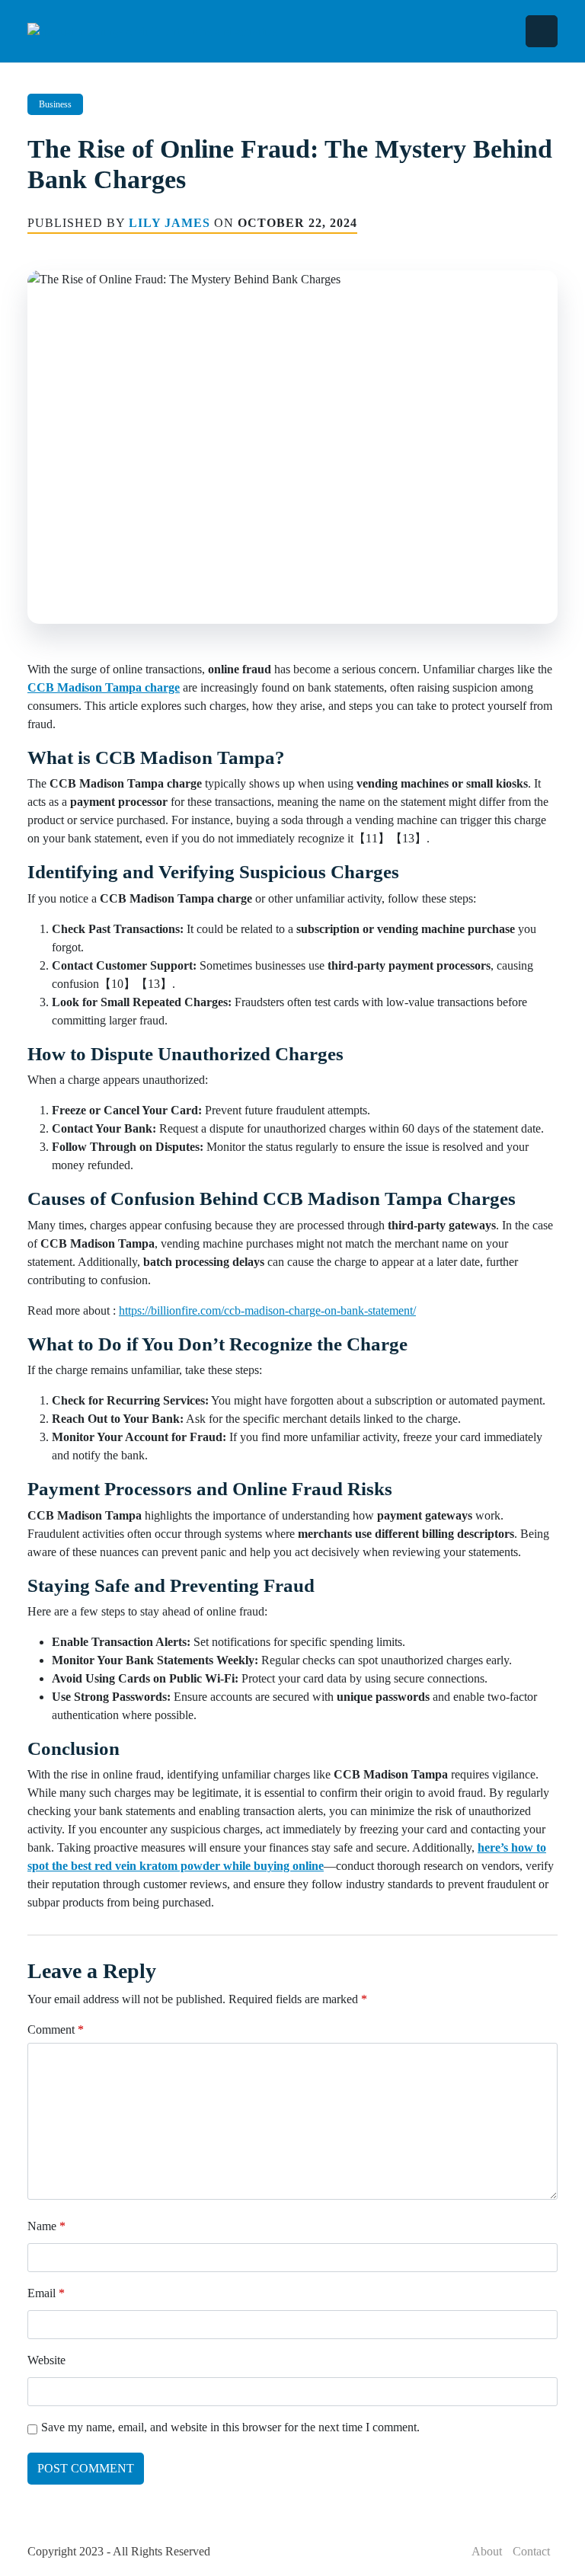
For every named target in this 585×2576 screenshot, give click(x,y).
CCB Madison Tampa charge (104, 687)
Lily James (169, 223)
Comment (56, 2029)
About (487, 2551)
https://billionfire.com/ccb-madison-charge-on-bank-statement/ (267, 1310)
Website (46, 2360)
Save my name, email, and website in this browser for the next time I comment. (230, 2427)
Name (46, 2226)
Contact (531, 2551)
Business (55, 104)
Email (46, 2293)
